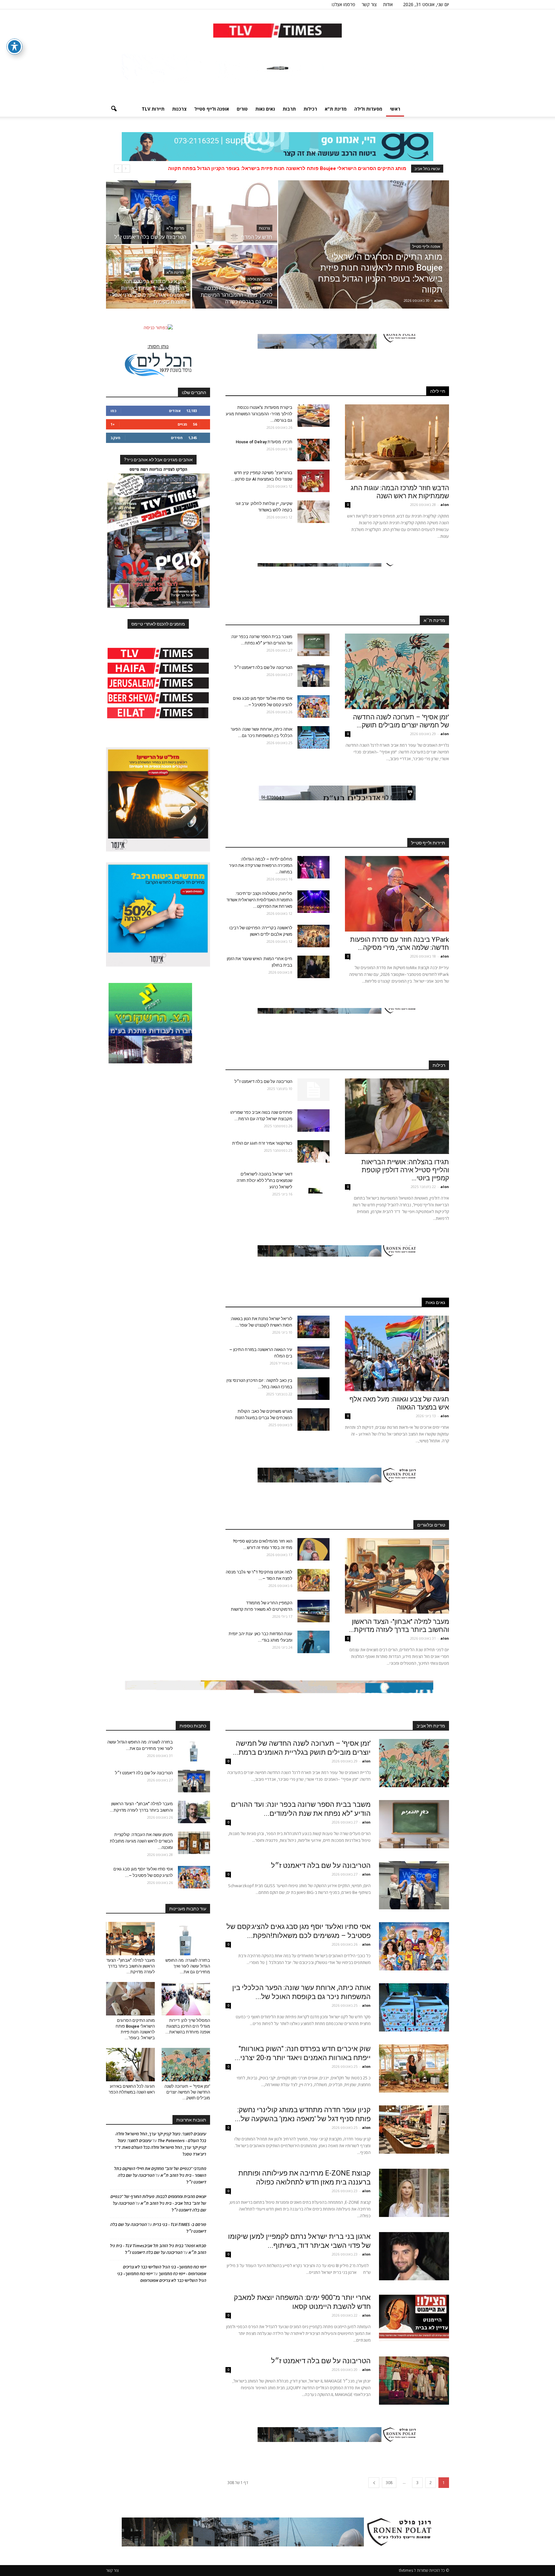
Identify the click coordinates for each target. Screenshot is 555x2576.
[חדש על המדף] (235, 212)
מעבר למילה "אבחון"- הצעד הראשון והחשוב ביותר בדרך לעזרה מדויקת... (399, 1626)
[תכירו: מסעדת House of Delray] (313, 450)
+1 (113, 424)
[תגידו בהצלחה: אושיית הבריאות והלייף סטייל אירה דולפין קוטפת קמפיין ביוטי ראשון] (397, 1116)
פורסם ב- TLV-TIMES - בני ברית (180, 2224)
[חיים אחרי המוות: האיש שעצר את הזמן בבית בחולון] (313, 967)
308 (389, 2483)
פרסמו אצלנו (344, 4)
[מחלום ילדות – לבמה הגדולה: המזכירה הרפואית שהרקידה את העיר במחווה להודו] (313, 867)
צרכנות (179, 109)
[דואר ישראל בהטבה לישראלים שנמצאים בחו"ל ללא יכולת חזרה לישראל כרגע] (313, 1182)
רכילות (310, 109)
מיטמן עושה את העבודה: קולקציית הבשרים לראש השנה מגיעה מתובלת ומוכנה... (141, 1841)
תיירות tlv (153, 109)
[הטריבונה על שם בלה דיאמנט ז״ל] (149, 212)
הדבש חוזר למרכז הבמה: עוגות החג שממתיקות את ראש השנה (400, 492)
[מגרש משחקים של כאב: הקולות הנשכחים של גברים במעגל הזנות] (313, 1419)
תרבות (289, 109)
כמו (113, 411)
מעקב (115, 438)
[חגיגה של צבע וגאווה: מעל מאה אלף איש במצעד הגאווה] (397, 1353)
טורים (242, 109)
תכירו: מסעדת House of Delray (263, 442)
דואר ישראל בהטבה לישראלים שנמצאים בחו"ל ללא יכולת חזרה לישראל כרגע (264, 1180)
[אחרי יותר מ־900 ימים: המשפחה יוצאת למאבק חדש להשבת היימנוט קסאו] (414, 2317)
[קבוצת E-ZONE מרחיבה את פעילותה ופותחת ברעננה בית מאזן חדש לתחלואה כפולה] (414, 2193)
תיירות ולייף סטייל (428, 843)
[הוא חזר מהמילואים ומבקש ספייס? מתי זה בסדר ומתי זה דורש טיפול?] (313, 1549)
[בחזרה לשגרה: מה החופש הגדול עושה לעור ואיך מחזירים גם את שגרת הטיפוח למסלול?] (194, 1750)
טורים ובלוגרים (431, 1525)
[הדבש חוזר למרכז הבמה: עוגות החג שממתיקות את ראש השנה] (397, 442)
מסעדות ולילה (368, 109)
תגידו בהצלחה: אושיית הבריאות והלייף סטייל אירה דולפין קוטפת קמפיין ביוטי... (405, 1170)
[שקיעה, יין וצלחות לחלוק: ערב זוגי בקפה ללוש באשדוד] (313, 512)
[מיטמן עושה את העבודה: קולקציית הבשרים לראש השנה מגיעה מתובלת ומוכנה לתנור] (194, 1843)
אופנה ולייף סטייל (212, 109)
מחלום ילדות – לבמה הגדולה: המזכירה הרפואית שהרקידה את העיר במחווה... (261, 865)
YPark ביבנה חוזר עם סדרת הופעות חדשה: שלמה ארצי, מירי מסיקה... (400, 944)
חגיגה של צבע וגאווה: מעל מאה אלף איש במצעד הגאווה (399, 1403)
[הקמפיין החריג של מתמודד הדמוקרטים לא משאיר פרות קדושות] (313, 1611)
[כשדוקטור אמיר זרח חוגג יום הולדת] (313, 1151)
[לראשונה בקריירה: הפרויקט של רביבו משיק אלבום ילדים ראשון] (313, 936)
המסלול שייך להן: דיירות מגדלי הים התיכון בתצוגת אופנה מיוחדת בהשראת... (188, 2026)
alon (438, 300)
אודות (388, 4)
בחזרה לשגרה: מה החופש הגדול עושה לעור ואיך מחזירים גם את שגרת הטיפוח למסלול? (310, 168)
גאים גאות (265, 109)
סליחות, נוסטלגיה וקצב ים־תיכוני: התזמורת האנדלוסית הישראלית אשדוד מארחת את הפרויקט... (259, 900)
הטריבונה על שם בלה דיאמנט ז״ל (263, 667)
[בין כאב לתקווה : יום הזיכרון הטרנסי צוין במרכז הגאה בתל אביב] (313, 1389)
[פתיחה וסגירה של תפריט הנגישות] (14, 47)
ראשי (395, 109)
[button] (114, 109)
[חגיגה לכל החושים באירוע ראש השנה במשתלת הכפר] (130, 2065)
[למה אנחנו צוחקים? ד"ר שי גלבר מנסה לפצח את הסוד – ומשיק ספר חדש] (313, 1580)
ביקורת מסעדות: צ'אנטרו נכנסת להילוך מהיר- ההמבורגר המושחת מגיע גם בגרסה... (259, 414)
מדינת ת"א (336, 109)
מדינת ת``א (434, 620)
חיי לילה (438, 391)
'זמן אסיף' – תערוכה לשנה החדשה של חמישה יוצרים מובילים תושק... (401, 721)
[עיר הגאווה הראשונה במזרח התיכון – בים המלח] (313, 1358)
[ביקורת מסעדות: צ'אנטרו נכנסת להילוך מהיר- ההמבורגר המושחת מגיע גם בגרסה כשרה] (235, 277)
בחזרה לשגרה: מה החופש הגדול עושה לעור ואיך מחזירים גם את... (188, 1966)
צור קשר (369, 4)
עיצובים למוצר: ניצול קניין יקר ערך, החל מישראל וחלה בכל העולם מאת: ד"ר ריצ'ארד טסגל (160, 2147)
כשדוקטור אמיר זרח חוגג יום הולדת (262, 1143)
